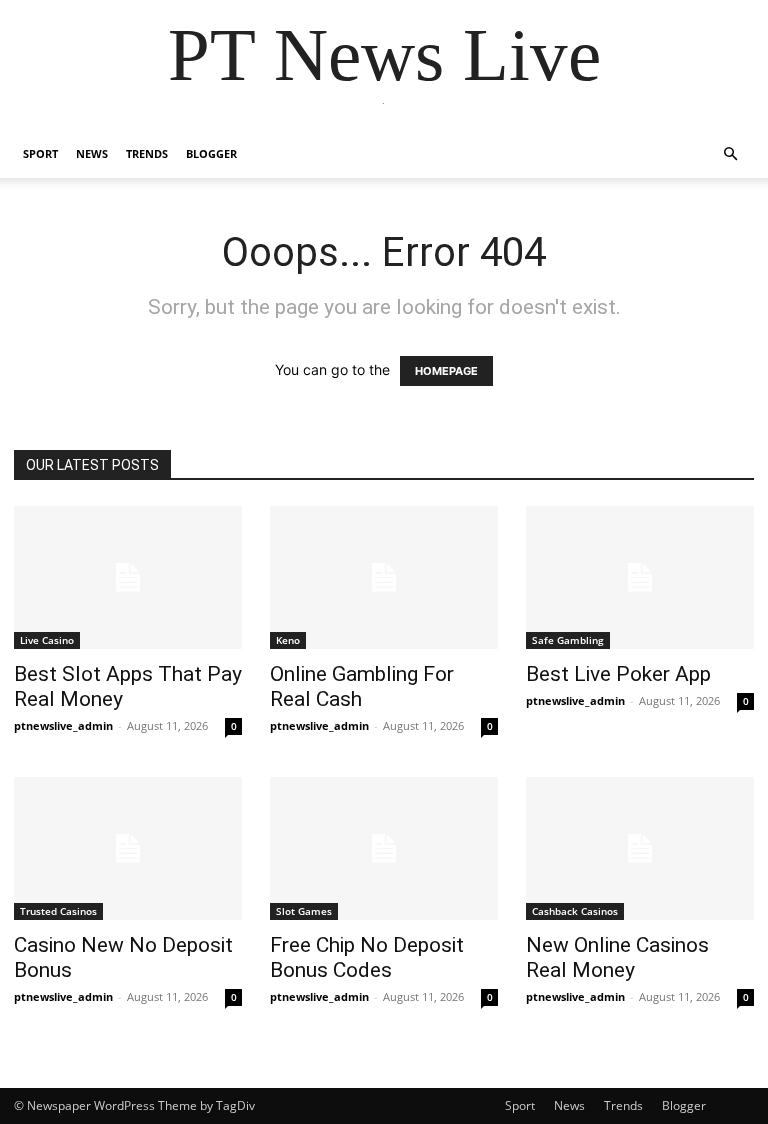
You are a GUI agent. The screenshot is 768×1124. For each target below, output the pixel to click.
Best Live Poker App (618, 674)
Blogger (211, 153)
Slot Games (304, 911)
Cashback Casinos (575, 911)
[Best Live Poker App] (640, 577)
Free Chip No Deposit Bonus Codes (367, 957)
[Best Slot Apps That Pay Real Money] (128, 577)
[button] (730, 154)
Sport (40, 153)
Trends (147, 153)
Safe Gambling (568, 640)
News (92, 153)
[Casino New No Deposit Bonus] (128, 848)
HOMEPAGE (446, 371)
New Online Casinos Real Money (617, 957)
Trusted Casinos (58, 911)
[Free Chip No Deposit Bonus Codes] (384, 848)
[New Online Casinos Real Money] (640, 848)
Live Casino (47, 640)
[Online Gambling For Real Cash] (384, 577)
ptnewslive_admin (63, 725)
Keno (288, 640)
